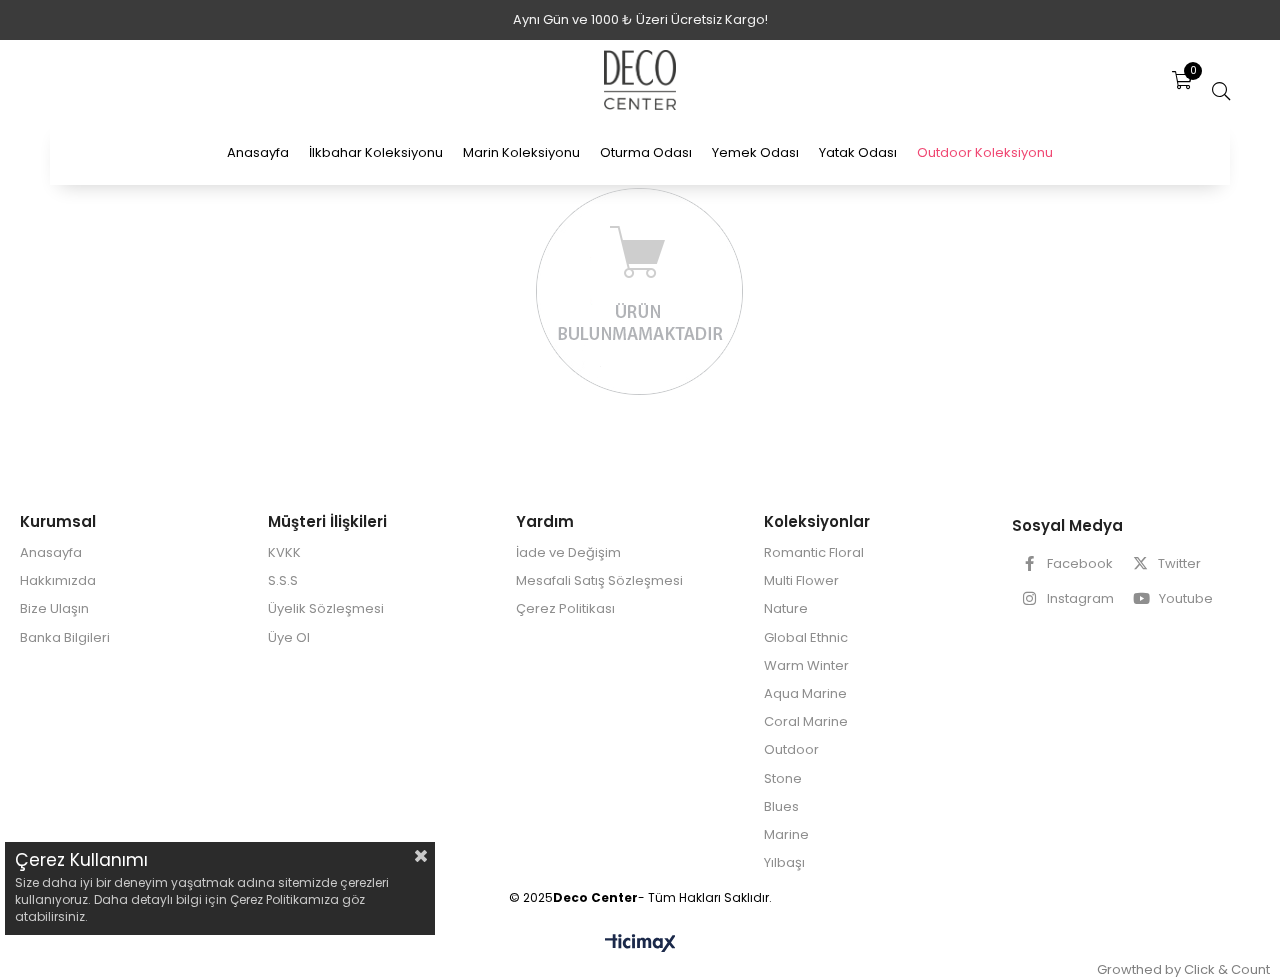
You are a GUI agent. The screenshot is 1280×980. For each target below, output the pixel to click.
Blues (781, 807)
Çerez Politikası (565, 609)
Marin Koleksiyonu (521, 152)
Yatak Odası (858, 152)
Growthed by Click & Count (1183, 969)
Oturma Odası (646, 152)
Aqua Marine (805, 694)
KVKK (284, 553)
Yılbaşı (784, 863)
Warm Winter (806, 666)
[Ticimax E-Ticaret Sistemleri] (640, 944)
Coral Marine (806, 722)
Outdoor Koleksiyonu (985, 152)
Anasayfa (258, 152)
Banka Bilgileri (65, 638)
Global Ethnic (806, 638)
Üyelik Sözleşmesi (326, 609)
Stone (783, 779)
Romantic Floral (814, 553)
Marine (786, 835)
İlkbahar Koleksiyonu (376, 152)
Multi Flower (801, 581)
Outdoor (791, 750)
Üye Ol (289, 638)
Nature (786, 609)
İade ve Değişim (568, 553)
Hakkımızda (58, 581)
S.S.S (283, 581)
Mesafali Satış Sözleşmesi (599, 581)
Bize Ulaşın (54, 609)
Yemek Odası (755, 152)
